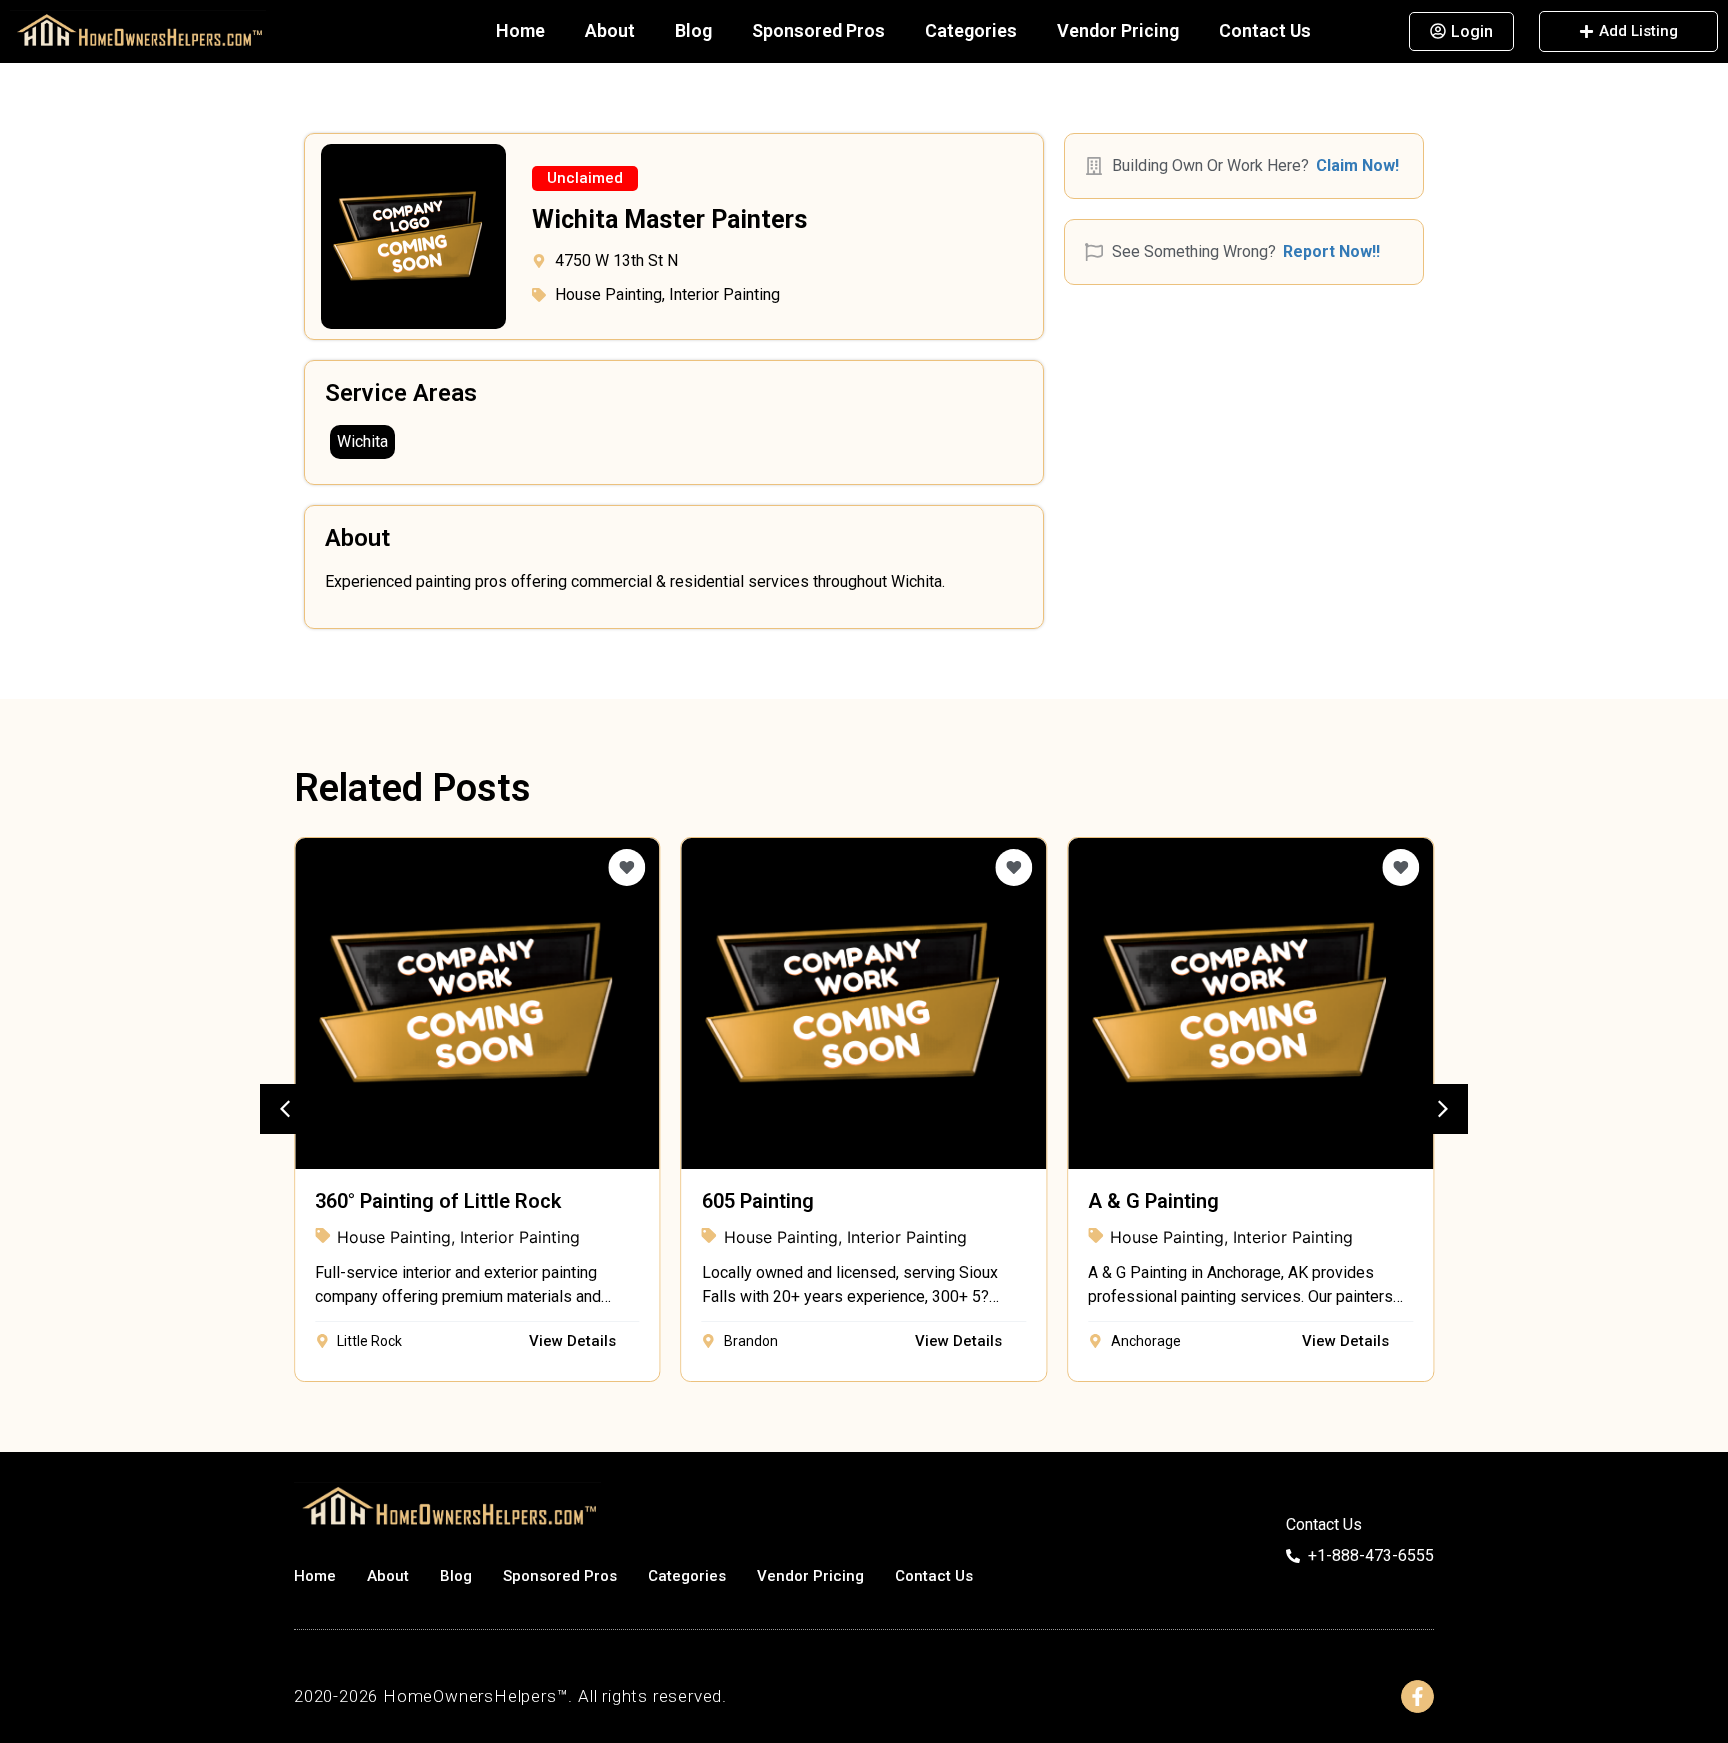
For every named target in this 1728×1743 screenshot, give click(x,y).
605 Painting (758, 1201)
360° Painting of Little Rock (438, 1201)
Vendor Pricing (1118, 30)
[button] (585, 178)
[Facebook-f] (1417, 1696)
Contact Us (1265, 30)
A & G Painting (1153, 1201)
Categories (971, 30)
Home (520, 30)
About (610, 30)
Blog (693, 30)
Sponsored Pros (818, 30)
